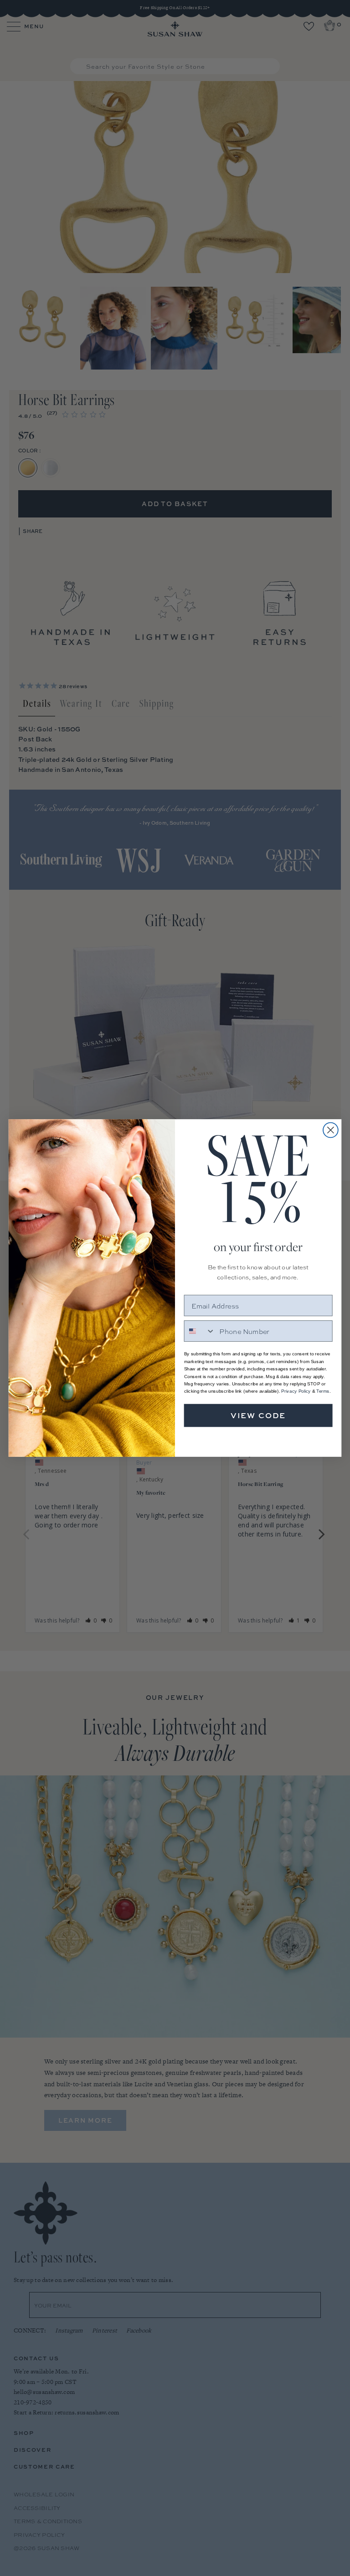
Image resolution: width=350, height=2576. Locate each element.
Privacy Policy (296, 1391)
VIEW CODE (258, 1415)
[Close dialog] (331, 1130)
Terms (323, 1391)
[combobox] (200, 1331)
